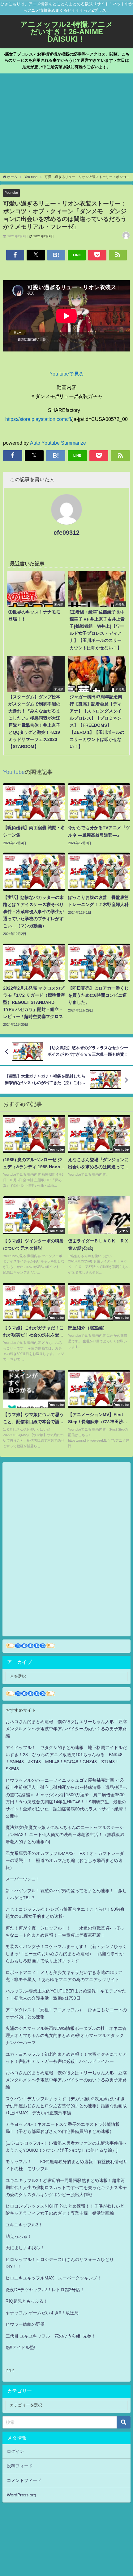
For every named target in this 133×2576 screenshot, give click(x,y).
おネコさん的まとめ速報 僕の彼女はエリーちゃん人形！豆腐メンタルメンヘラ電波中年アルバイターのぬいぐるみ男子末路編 (66, 1729)
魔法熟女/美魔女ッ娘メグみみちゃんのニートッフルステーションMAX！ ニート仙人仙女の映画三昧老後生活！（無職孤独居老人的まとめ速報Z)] (65, 1834)
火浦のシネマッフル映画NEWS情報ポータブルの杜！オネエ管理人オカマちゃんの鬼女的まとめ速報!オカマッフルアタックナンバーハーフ (66, 2035)
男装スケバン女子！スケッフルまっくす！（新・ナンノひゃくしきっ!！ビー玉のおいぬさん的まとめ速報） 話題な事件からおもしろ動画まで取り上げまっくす (66, 1954)
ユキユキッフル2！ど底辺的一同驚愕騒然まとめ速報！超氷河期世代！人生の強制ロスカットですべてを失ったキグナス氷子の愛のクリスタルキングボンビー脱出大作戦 (66, 2188)
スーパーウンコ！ (23, 1879)
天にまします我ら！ (25, 2248)
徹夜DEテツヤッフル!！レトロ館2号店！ (45, 2290)
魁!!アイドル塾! (20, 2347)
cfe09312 (66, 533)
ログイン (15, 2451)
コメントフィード (24, 2480)
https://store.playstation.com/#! (38, 419)
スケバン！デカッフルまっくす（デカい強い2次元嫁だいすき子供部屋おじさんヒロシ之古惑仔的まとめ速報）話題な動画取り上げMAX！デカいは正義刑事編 (66, 2106)
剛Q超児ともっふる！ (27, 2301)
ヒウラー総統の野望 (25, 2324)
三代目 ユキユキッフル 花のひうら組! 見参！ (51, 2336)
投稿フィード (20, 2466)
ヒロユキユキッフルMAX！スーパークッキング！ (54, 2278)
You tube (11, 193)
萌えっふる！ (19, 2236)
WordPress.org (21, 2495)
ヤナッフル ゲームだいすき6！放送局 (42, 2313)
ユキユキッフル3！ (24, 2225)
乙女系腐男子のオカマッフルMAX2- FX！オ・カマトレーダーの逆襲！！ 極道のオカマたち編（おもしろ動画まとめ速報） (65, 1860)
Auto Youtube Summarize (58, 443)
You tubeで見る (67, 374)
